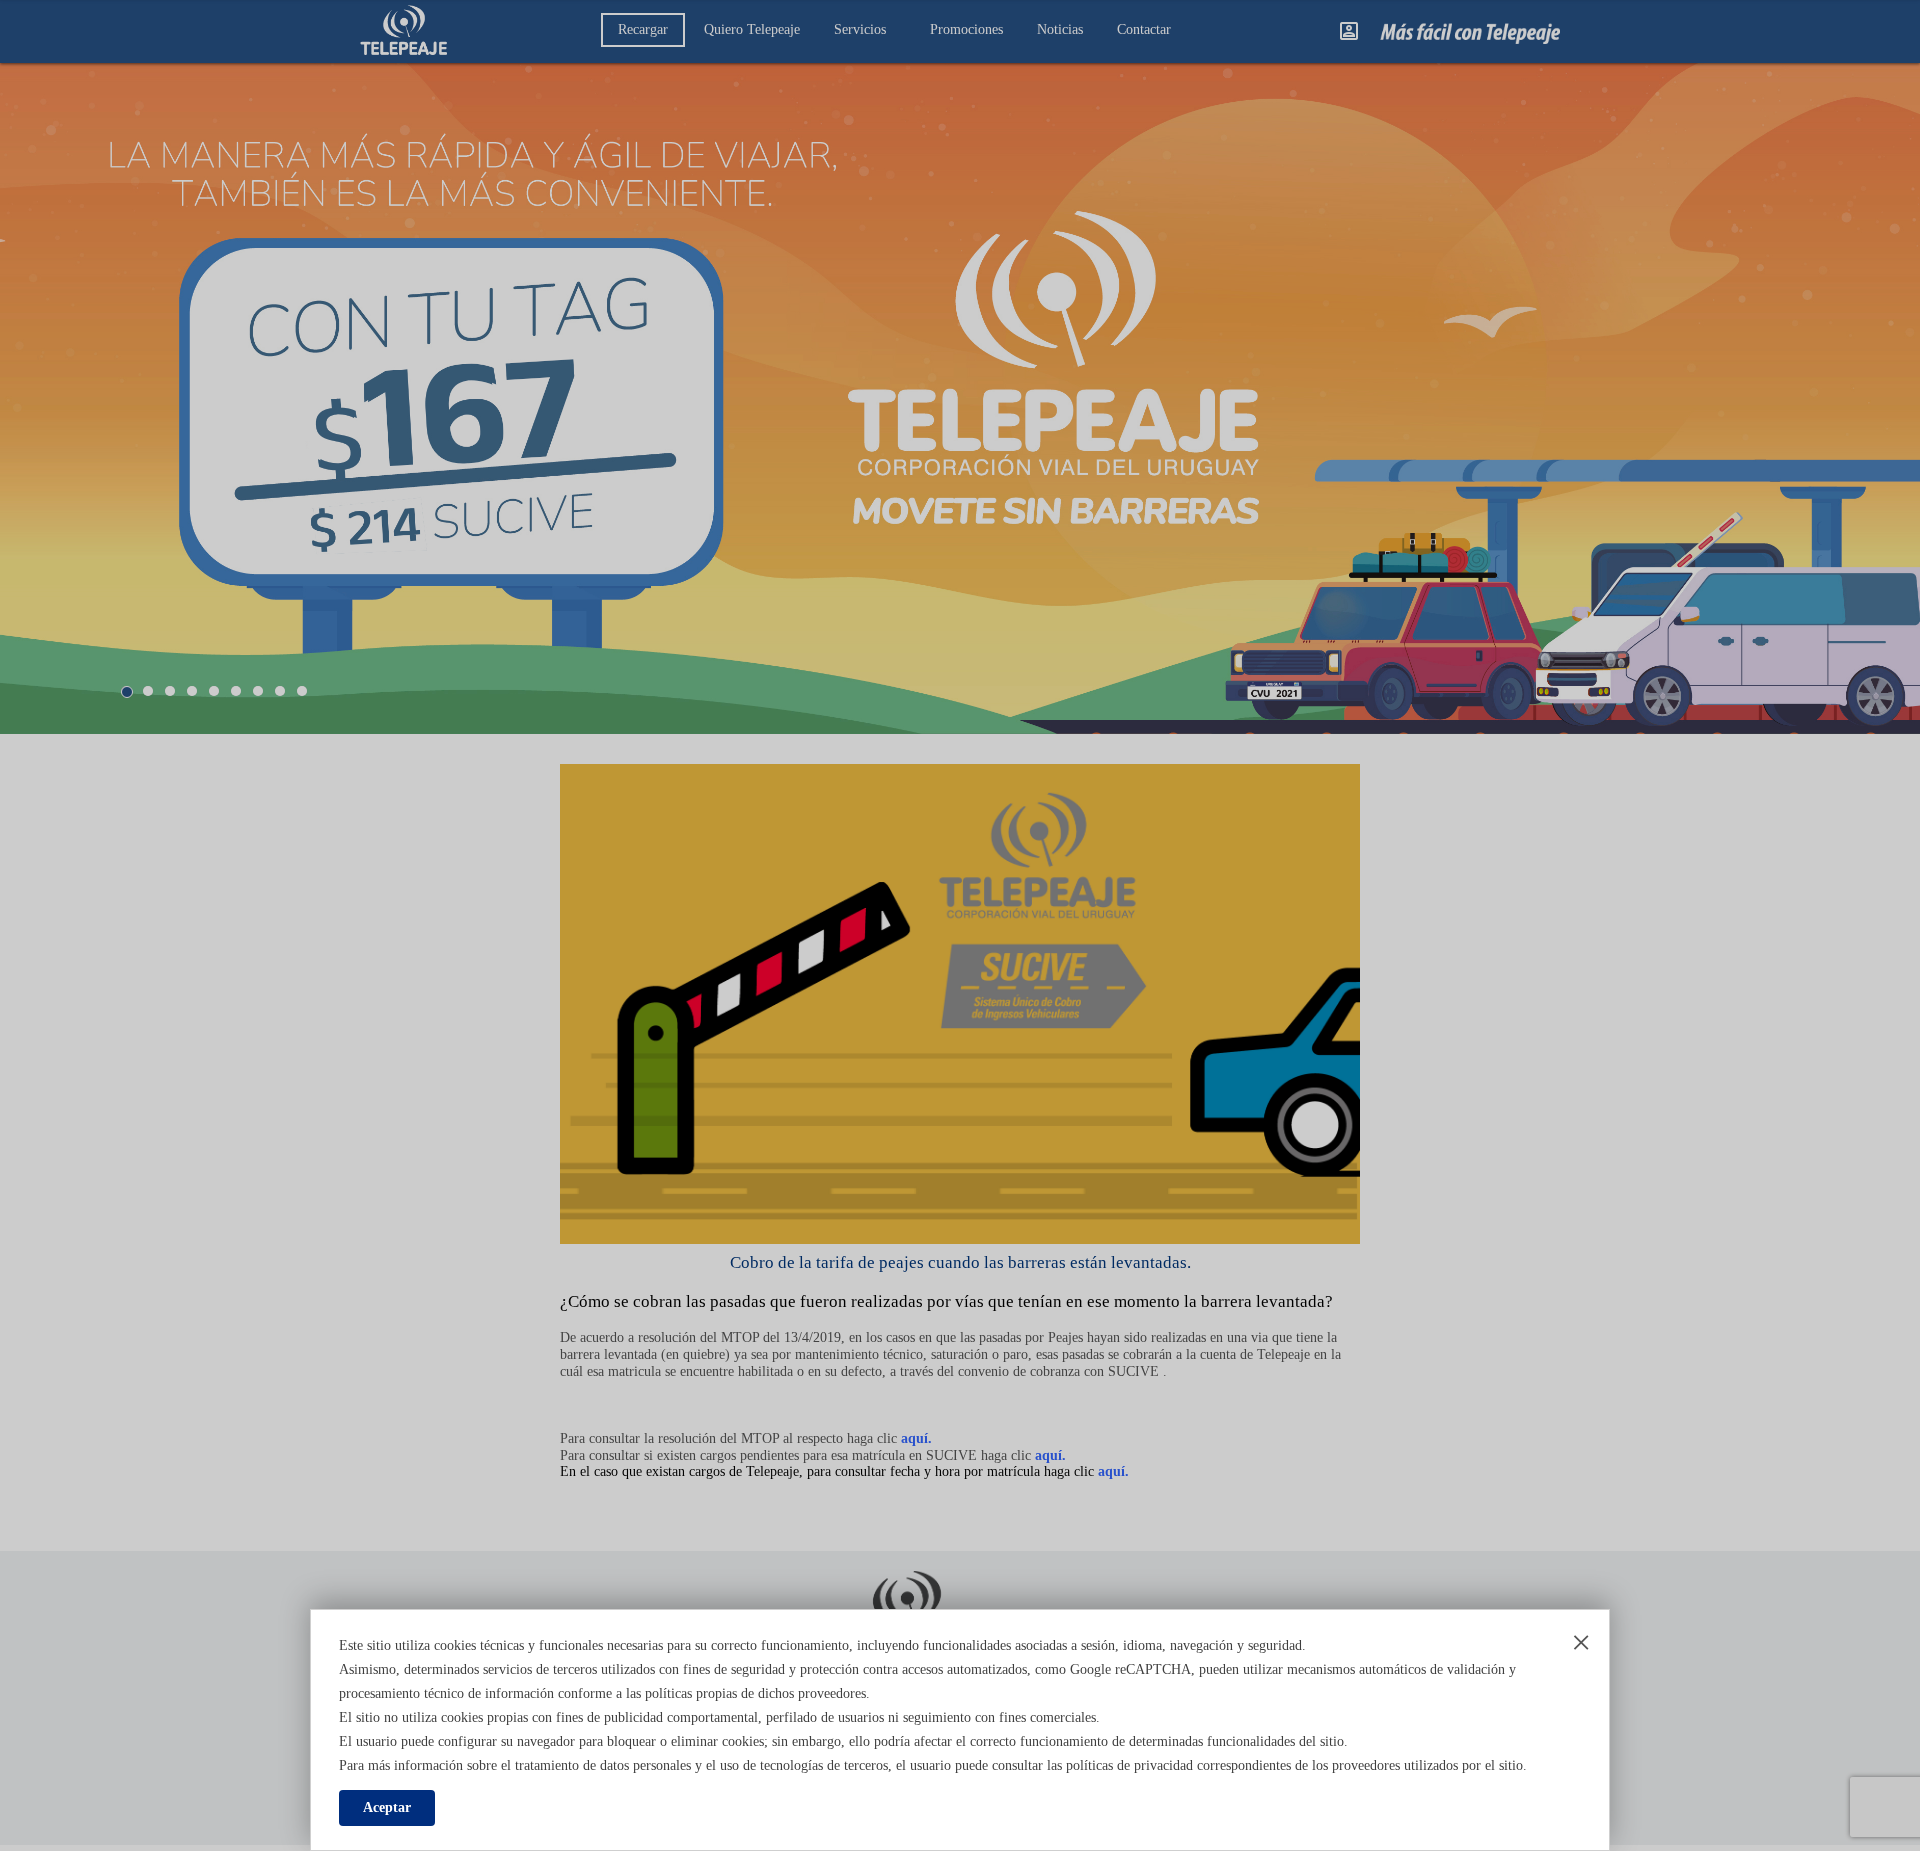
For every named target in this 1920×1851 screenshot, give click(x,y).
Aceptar (387, 1807)
